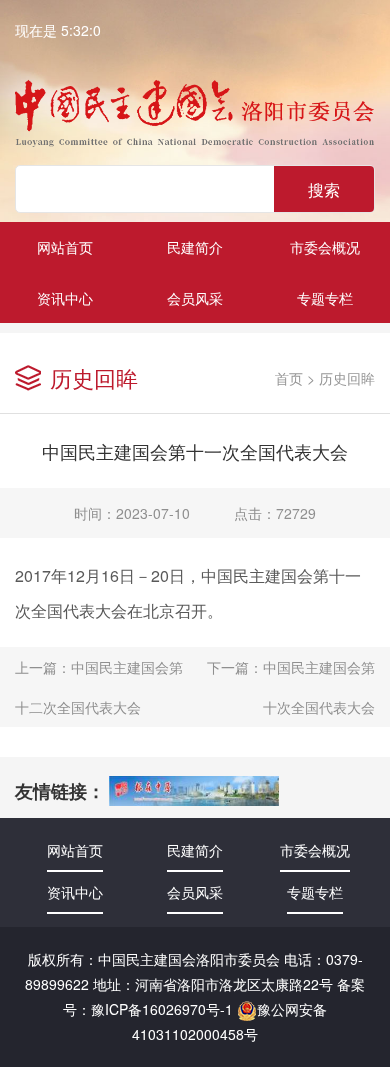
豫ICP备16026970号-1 (162, 1009)
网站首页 (65, 247)
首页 (289, 378)
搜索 (324, 189)
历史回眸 (347, 378)
